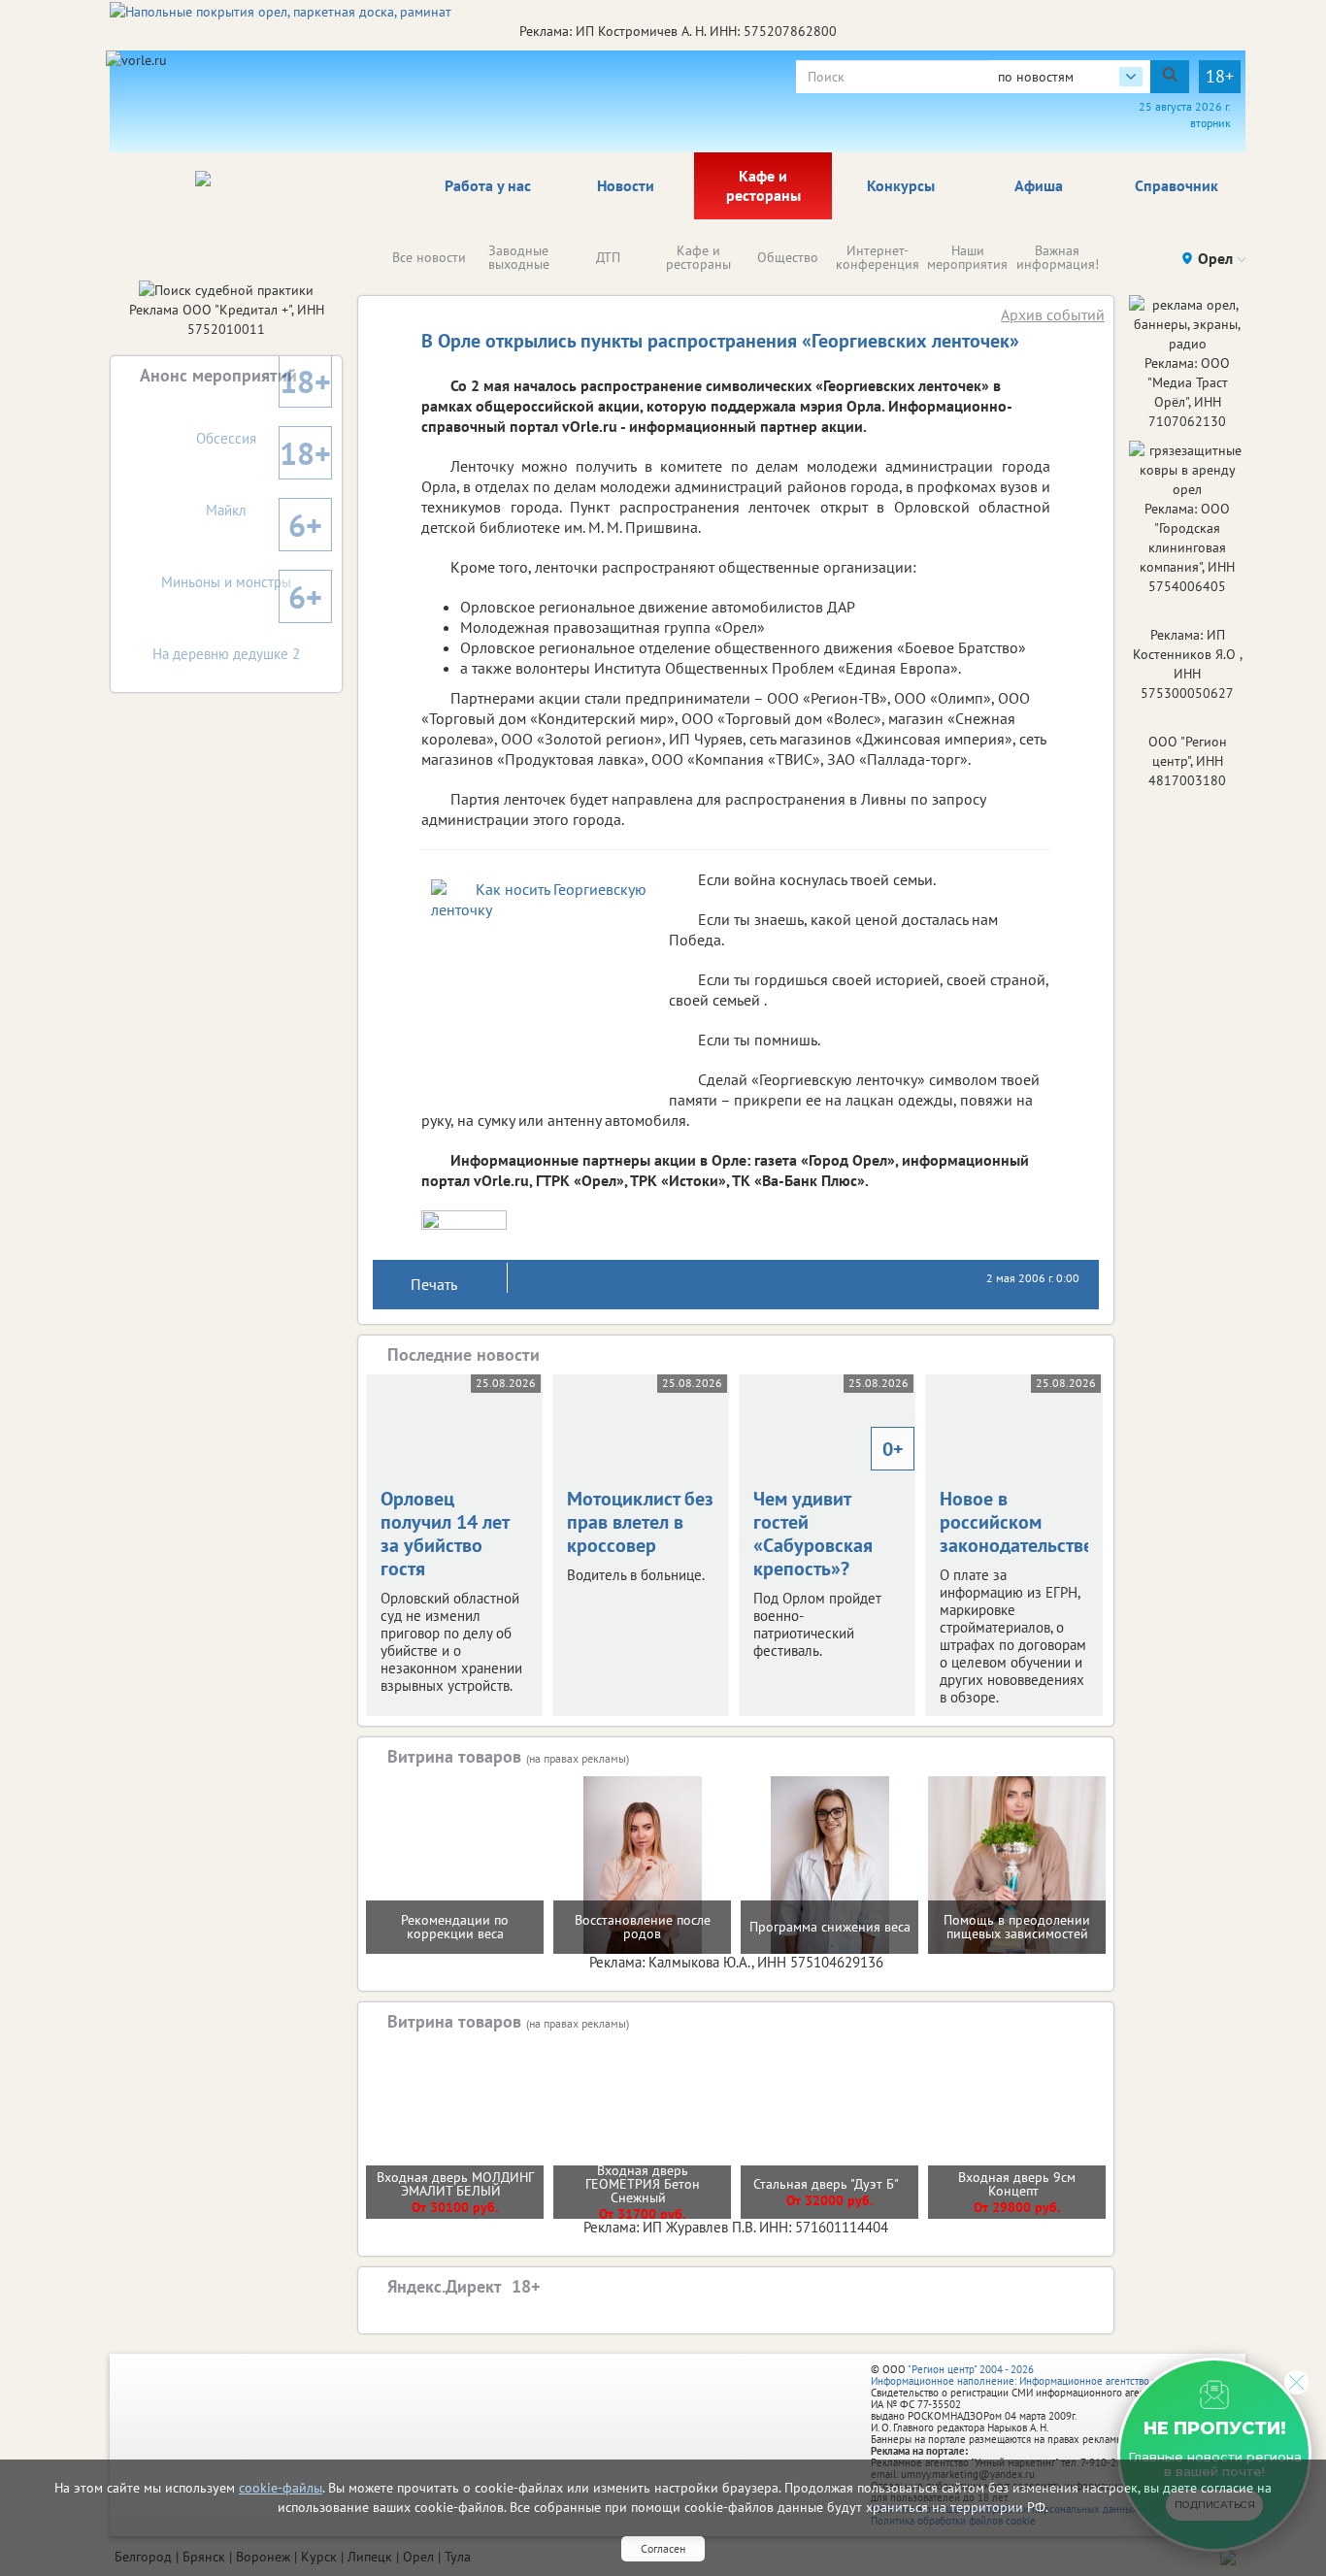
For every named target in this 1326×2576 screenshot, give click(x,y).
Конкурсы (901, 185)
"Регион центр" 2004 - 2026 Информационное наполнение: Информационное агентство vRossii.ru (1033, 2375)
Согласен (663, 2548)
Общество (788, 257)
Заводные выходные (519, 257)
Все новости (429, 257)
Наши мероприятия (967, 257)
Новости (626, 185)
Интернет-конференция (878, 257)
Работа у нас (488, 185)
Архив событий (1053, 314)
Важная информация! (1058, 257)
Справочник (1177, 185)
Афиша (1039, 185)
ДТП (608, 257)
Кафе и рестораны (763, 185)
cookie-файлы (281, 2488)
